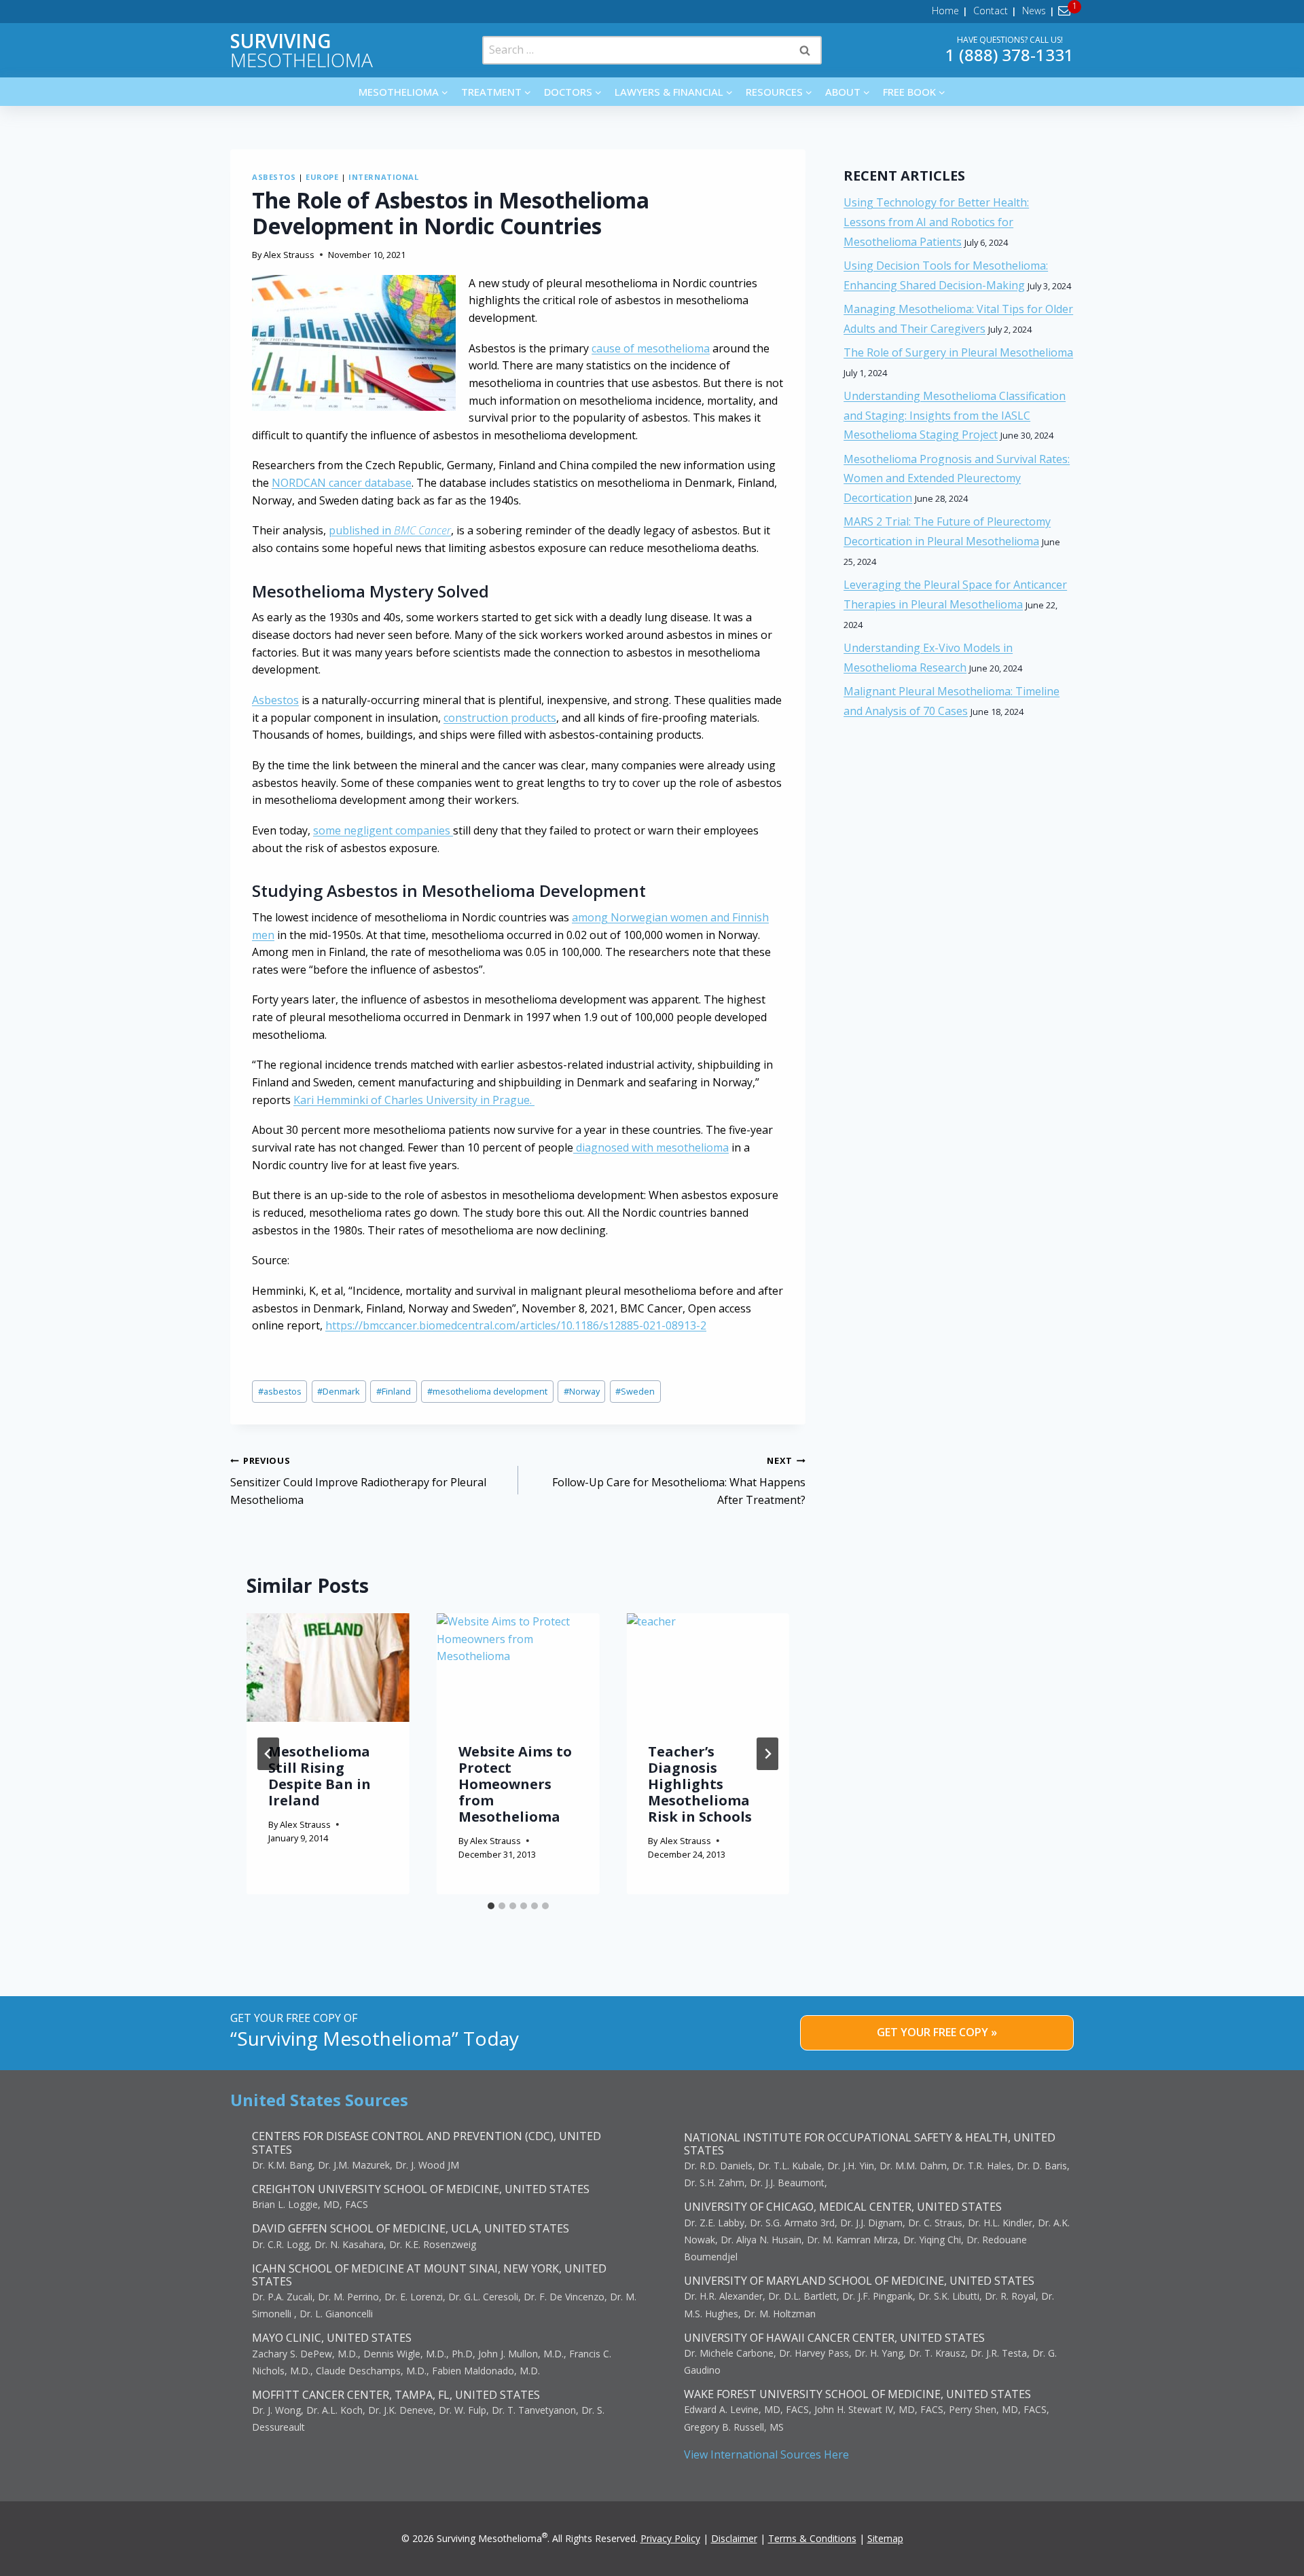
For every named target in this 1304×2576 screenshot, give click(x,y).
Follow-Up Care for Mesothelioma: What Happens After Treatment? (679, 1481)
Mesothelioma (302, 50)
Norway (582, 1391)
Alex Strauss (289, 255)
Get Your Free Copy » (937, 2032)
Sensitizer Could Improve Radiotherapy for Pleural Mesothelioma (358, 1481)
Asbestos (274, 177)
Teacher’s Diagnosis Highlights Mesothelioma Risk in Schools (700, 1784)
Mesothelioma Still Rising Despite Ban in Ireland (320, 1776)
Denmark (339, 1391)
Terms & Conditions (812, 2538)
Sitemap (885, 2538)
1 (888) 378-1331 (1010, 55)
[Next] (767, 1754)
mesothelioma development (487, 1391)
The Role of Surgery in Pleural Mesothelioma (958, 352)
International (383, 177)
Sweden (635, 1391)
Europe (322, 177)
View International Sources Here (766, 2454)
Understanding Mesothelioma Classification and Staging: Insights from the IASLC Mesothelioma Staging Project (955, 416)
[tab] (491, 1906)
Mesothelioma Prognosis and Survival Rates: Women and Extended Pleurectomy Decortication (957, 479)
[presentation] (328, 1668)
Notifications (1067, 11)
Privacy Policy (670, 2538)
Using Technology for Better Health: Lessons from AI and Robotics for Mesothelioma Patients (936, 222)
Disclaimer (734, 2538)
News (1034, 11)
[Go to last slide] (268, 1754)
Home (945, 11)
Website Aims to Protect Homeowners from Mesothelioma (515, 1784)
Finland (394, 1391)
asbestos (280, 1391)
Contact (991, 11)
